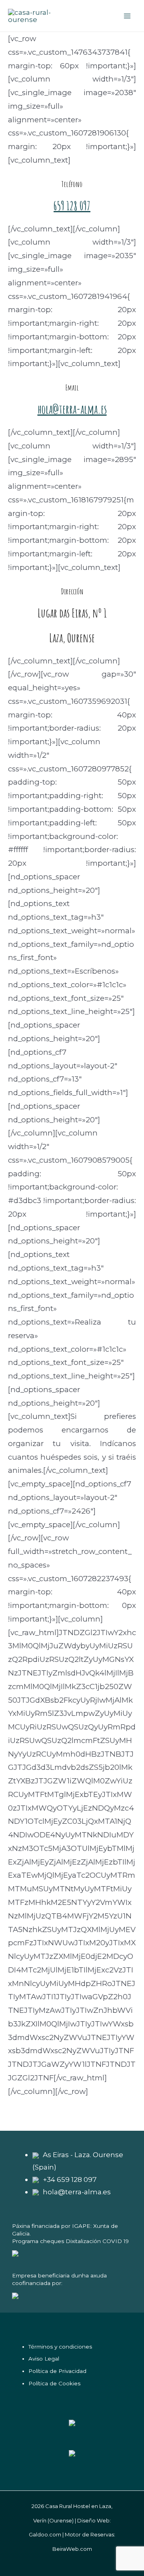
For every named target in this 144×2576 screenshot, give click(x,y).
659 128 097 (72, 206)
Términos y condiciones (60, 2347)
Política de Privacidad (57, 2371)
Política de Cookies (54, 2383)
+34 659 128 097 (70, 2179)
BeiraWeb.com (72, 2549)
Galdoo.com (45, 2534)
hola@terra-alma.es (72, 409)
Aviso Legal (44, 2359)
